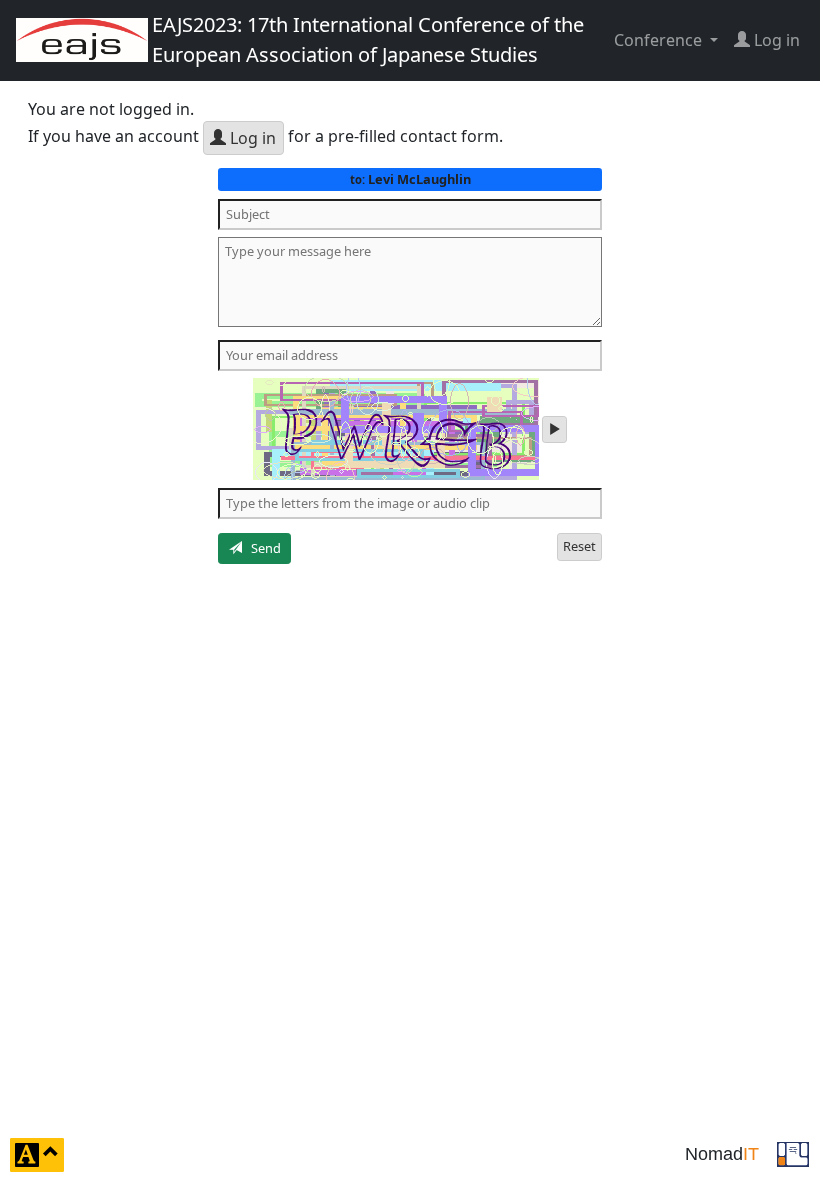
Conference (660, 40)
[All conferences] (793, 1153)
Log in (251, 138)
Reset (579, 546)
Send (261, 548)
